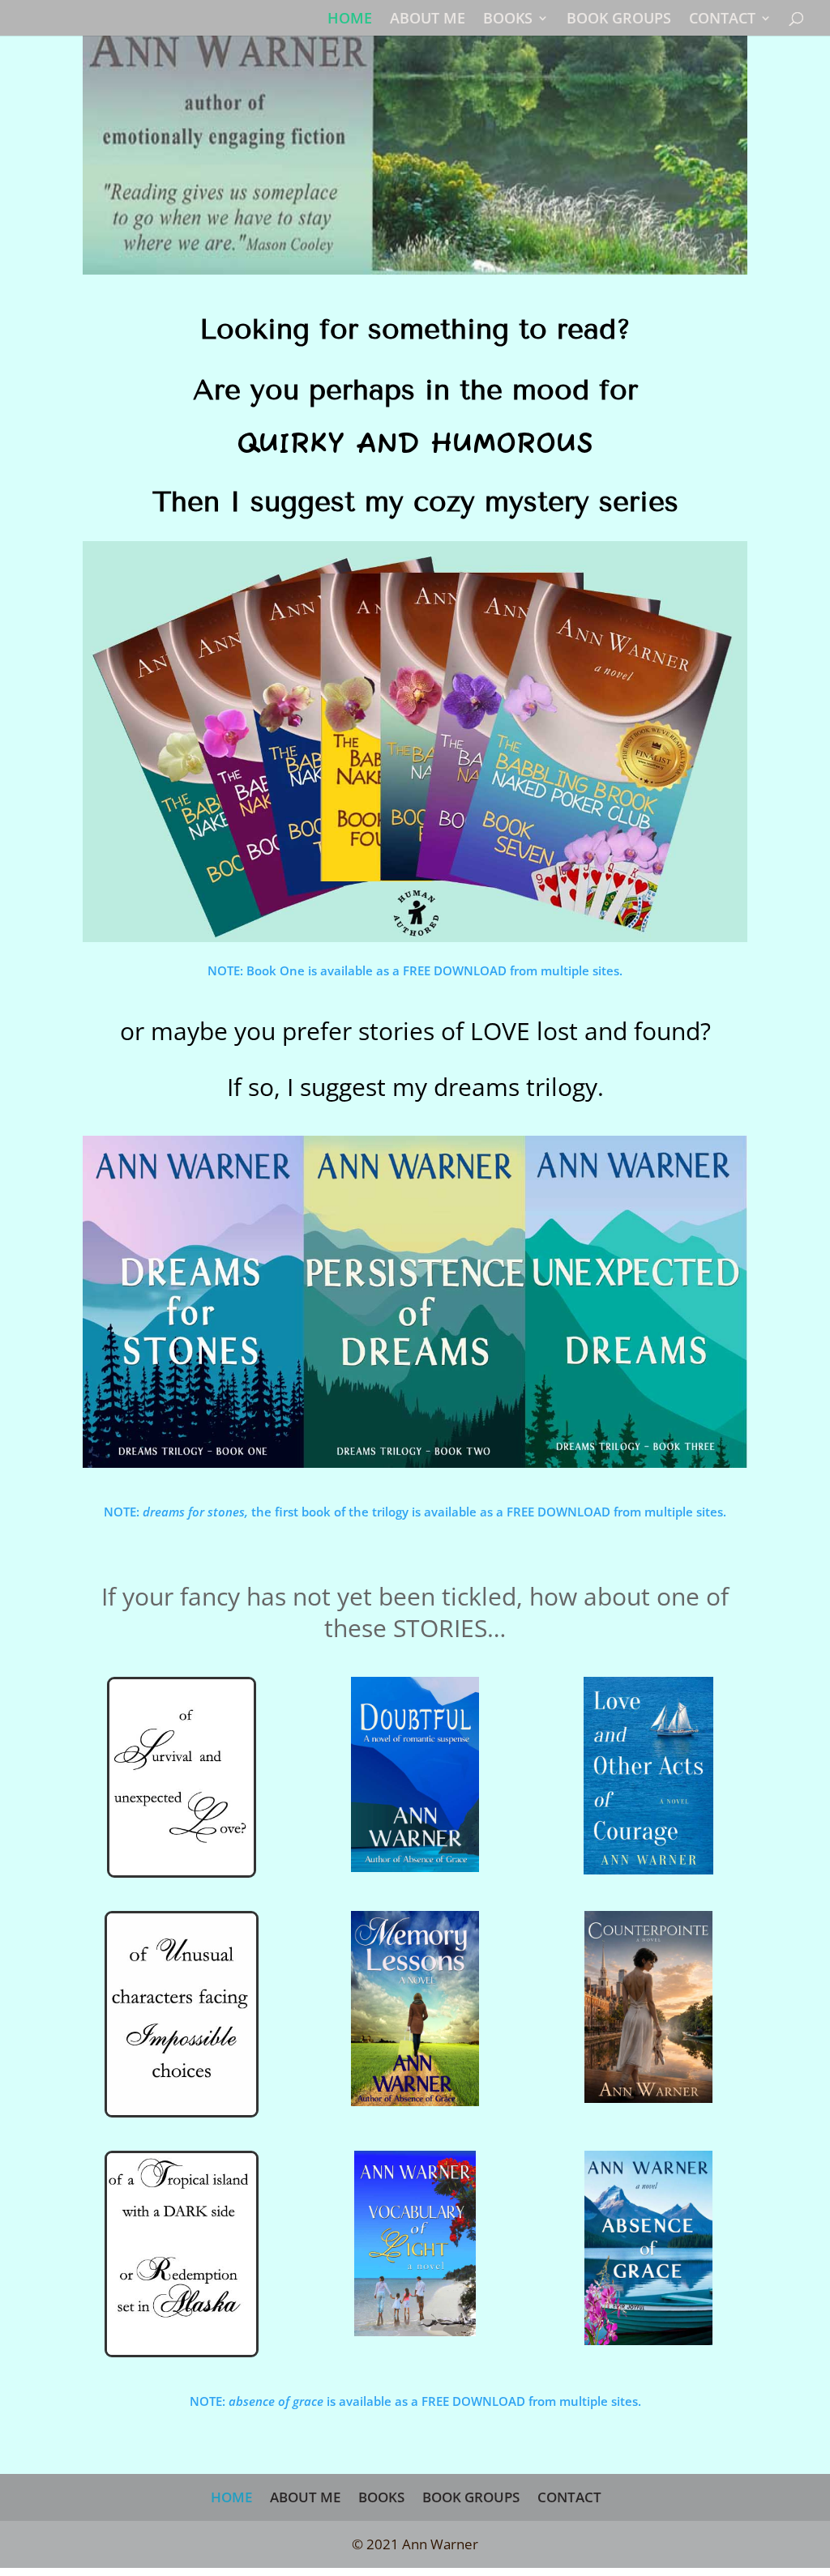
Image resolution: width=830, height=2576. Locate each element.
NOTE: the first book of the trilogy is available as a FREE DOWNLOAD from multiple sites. (415, 1512)
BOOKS (508, 20)
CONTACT (722, 20)
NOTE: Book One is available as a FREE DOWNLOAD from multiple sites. (415, 970)
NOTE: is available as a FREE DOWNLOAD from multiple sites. (415, 2401)
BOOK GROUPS (619, 20)
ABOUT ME (428, 20)
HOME (350, 20)
